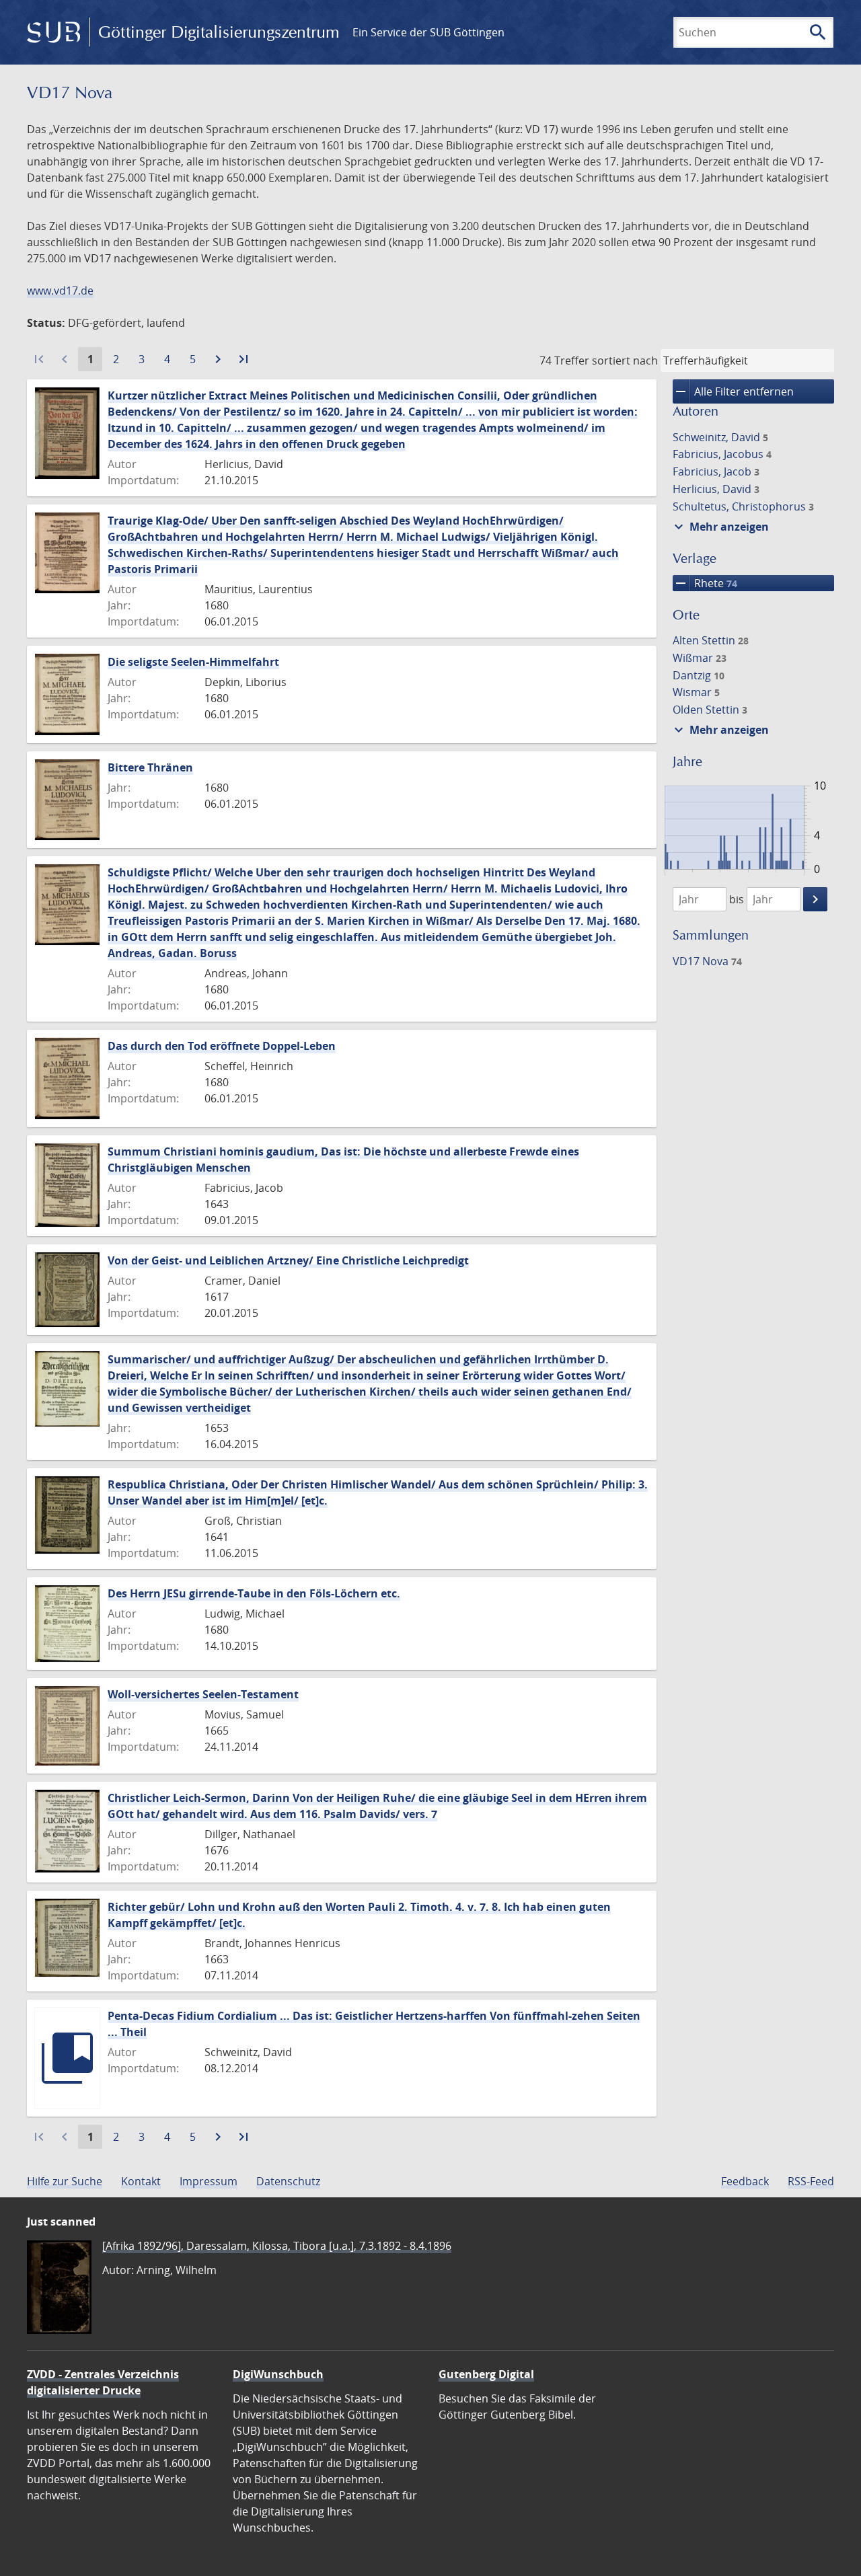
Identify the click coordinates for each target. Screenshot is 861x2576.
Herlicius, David (716, 489)
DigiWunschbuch (278, 2374)
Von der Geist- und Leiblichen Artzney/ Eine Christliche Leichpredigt (288, 1260)
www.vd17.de (60, 291)
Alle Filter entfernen (733, 391)
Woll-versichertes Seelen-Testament (203, 1694)
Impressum (209, 2181)
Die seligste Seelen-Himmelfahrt (193, 662)
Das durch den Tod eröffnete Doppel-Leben (222, 1046)
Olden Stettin (710, 710)
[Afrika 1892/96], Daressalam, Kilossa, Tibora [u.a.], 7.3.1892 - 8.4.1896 (277, 2246)
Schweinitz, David (720, 437)
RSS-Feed (811, 2181)
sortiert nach (625, 361)
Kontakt (141, 2181)
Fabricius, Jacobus (722, 454)
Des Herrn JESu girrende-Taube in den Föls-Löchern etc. (254, 1593)
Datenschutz (288, 2181)
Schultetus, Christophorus (743, 506)
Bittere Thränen (150, 767)
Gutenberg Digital (486, 2374)
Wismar (696, 692)
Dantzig (699, 675)
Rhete (705, 583)
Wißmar (700, 658)
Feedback (745, 2181)
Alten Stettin (711, 640)
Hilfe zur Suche (65, 2181)
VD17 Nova (707, 961)
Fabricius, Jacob (716, 471)
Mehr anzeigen (720, 527)
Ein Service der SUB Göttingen (428, 32)
